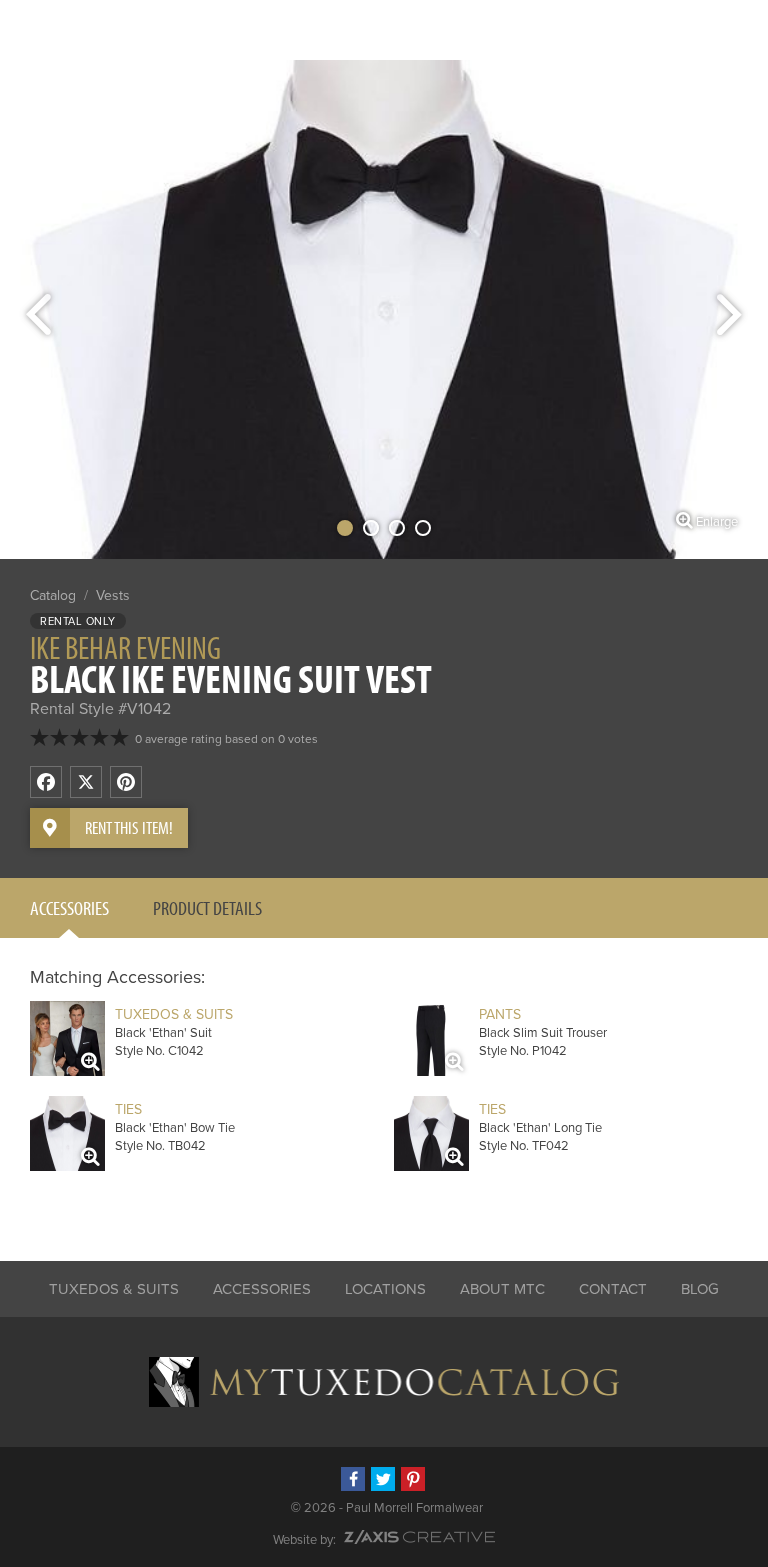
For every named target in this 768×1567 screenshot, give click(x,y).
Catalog (53, 595)
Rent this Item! (129, 827)
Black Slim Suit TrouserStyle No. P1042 (543, 1032)
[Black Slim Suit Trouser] (431, 1038)
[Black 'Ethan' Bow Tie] (67, 1133)
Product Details (207, 907)
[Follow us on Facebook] (353, 1479)
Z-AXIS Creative (419, 1537)
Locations (385, 1289)
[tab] (69, 908)
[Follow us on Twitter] (383, 1479)
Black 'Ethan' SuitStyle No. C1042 (174, 1032)
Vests (113, 595)
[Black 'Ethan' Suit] (67, 1038)
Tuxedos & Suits (114, 1289)
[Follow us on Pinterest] (413, 1479)
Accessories (69, 907)
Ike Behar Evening (125, 647)
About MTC (502, 1289)
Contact (613, 1289)
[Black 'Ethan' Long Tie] (431, 1133)
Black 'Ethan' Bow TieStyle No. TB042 (175, 1127)
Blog (700, 1289)
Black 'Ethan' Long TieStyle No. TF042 (540, 1127)
